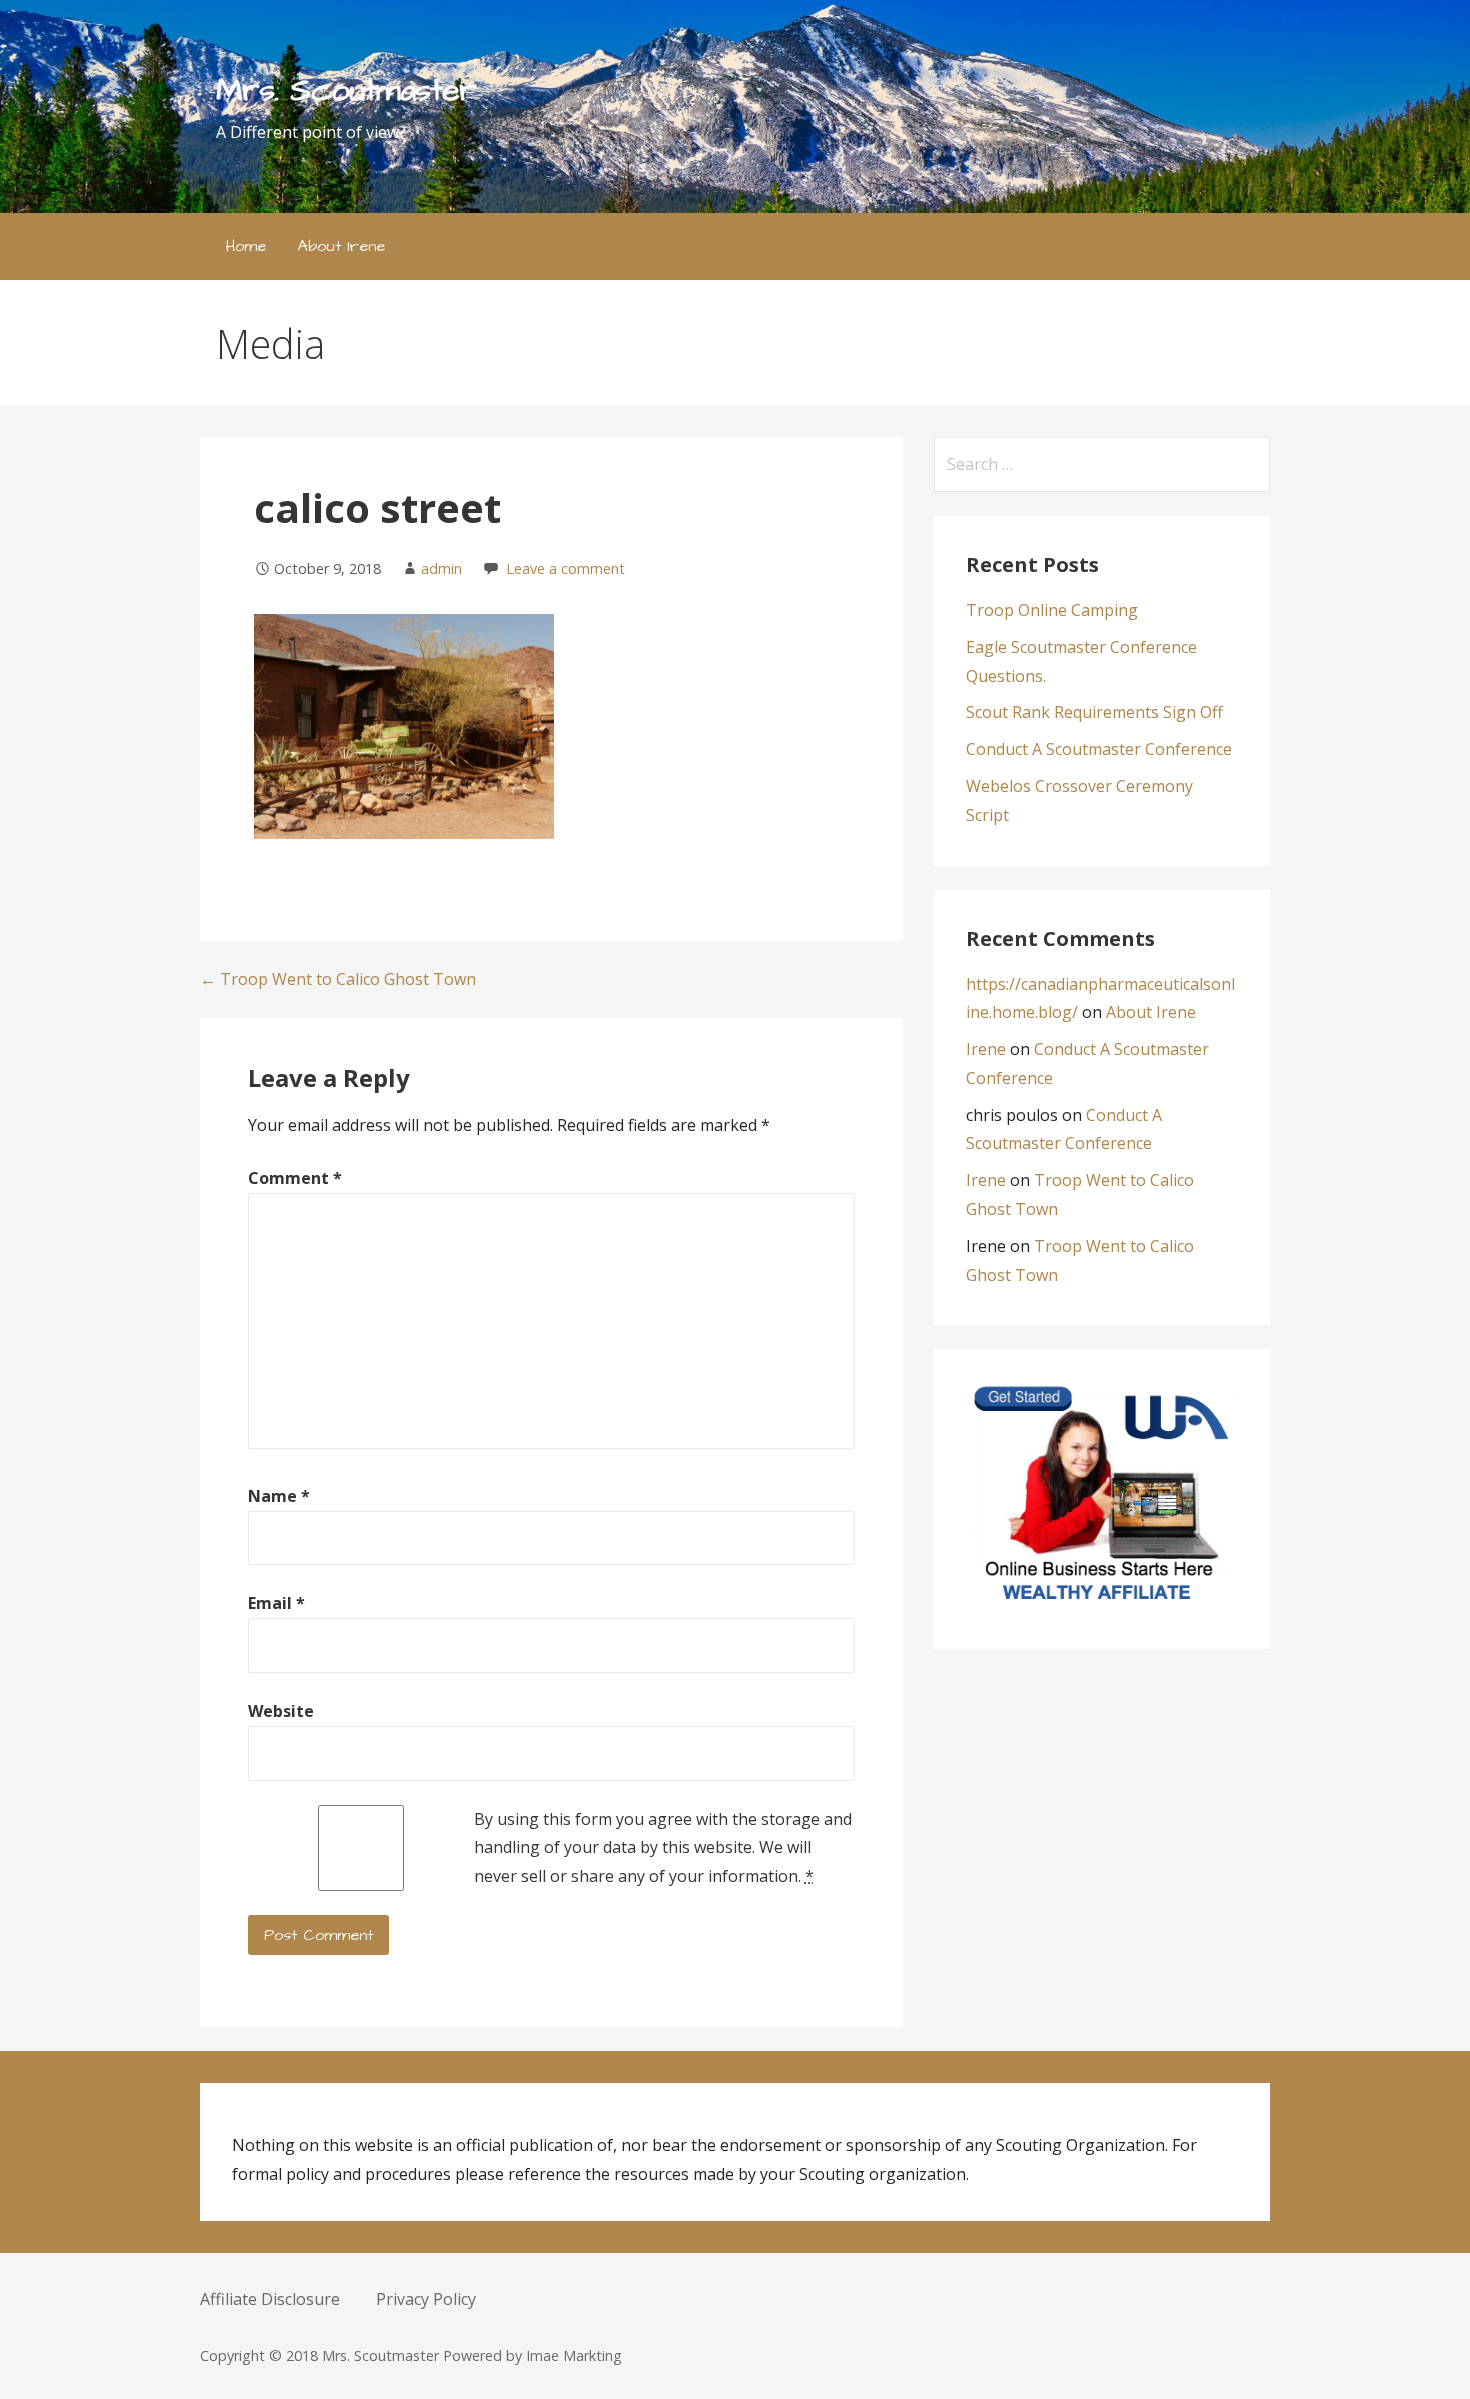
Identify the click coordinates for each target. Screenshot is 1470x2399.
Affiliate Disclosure (270, 2299)
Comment (295, 1178)
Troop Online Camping (1052, 610)
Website (281, 1711)
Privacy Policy (426, 2299)
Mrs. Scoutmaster (346, 90)
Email (276, 1603)
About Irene (341, 246)
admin (441, 568)
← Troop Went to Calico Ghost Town (338, 979)
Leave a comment (565, 568)
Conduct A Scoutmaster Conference (1099, 749)
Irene (986, 1049)
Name (279, 1496)
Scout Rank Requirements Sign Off (1094, 712)
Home (246, 246)
